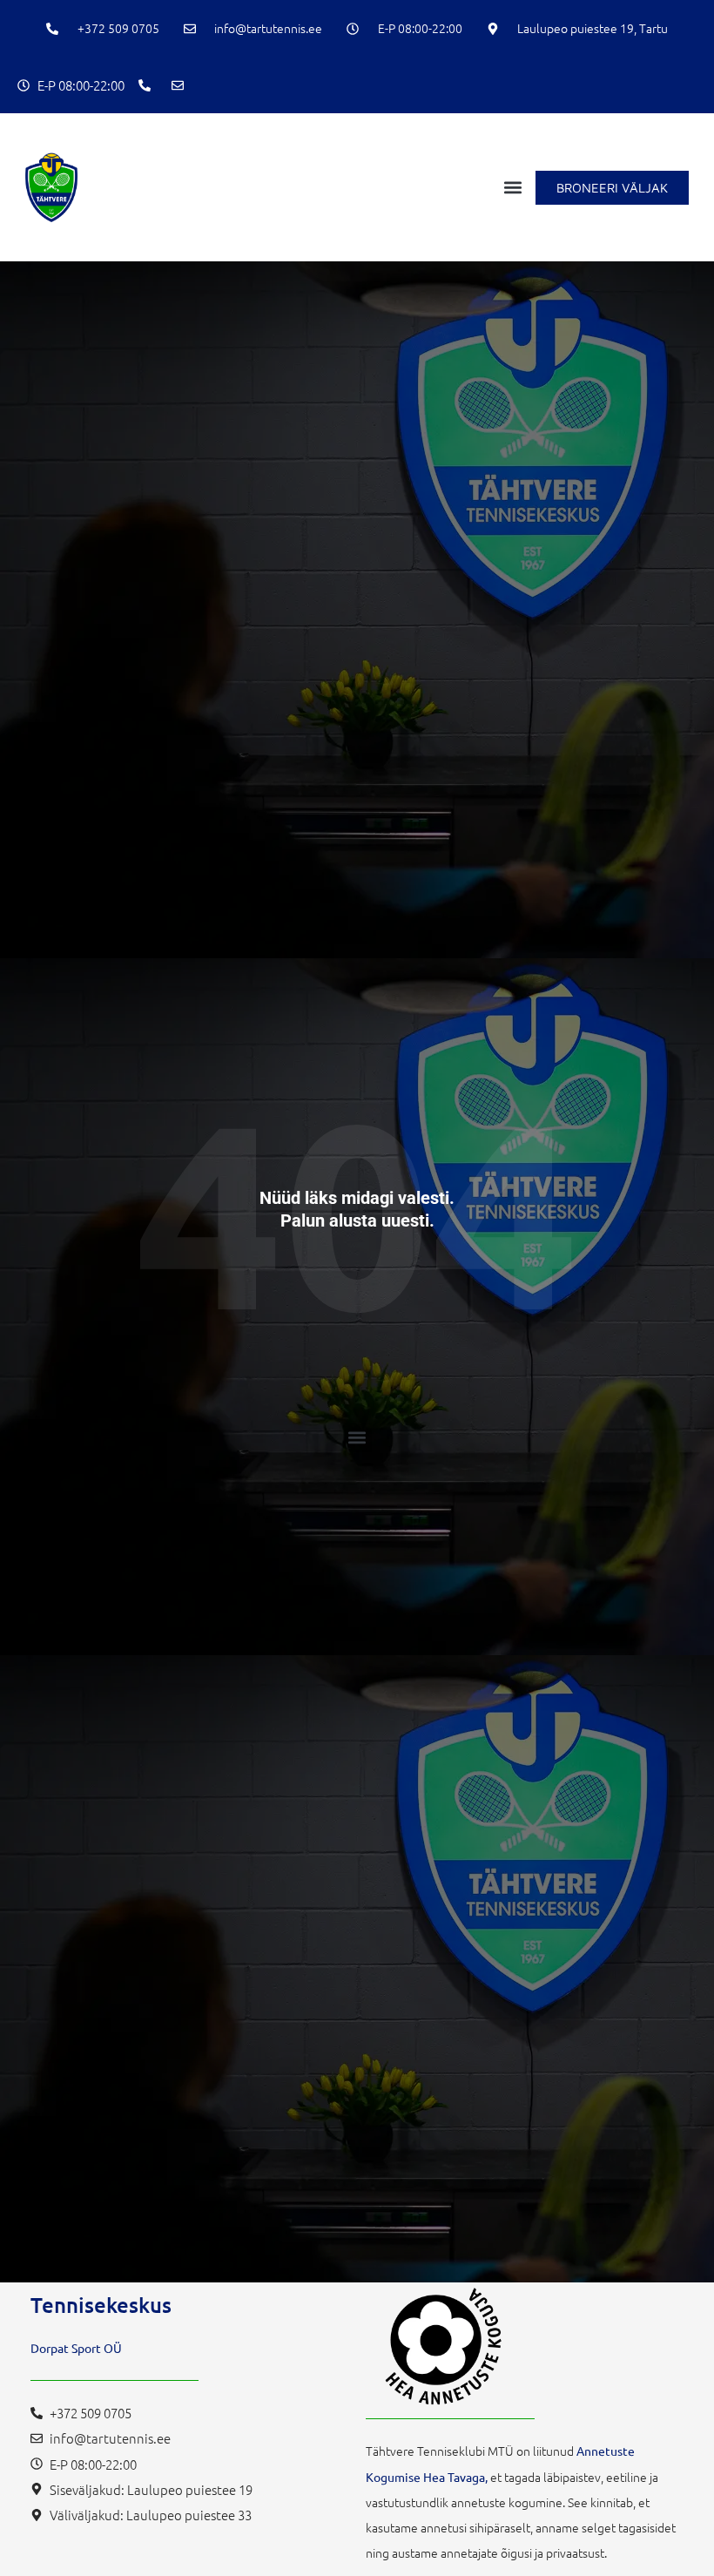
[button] (513, 188)
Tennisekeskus (101, 2305)
